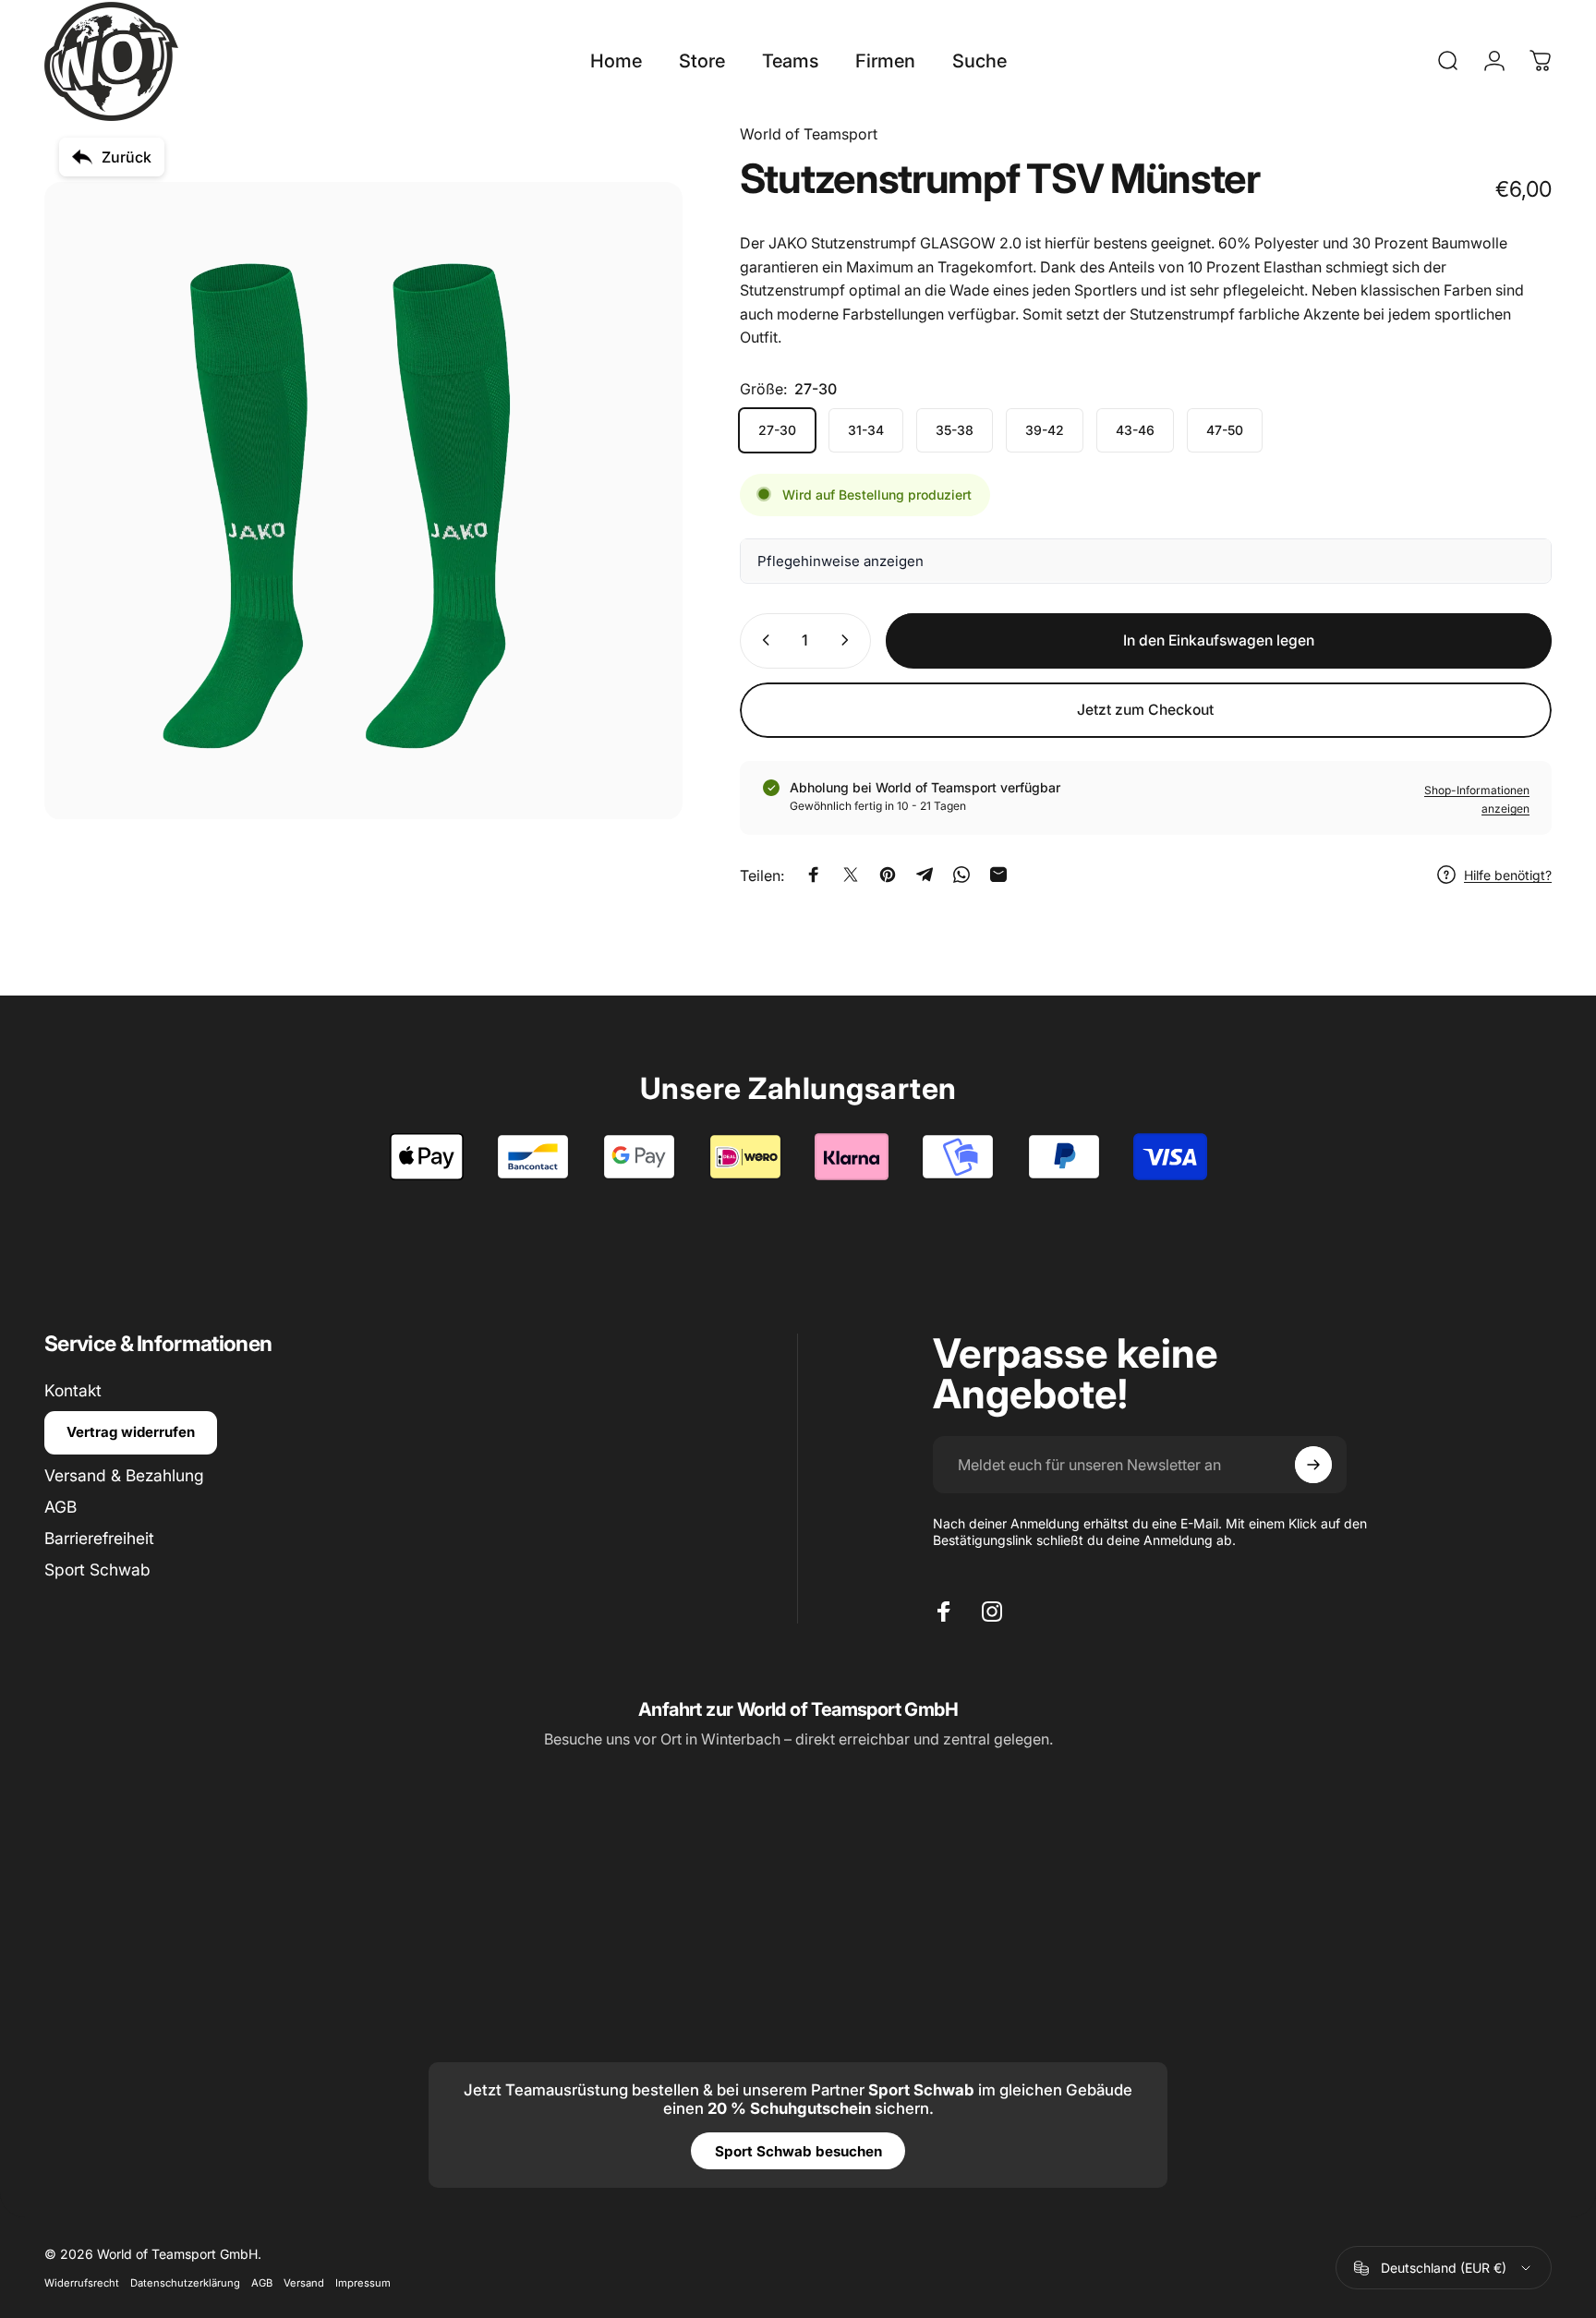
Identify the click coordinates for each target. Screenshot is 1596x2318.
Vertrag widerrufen (131, 1432)
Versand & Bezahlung (124, 1475)
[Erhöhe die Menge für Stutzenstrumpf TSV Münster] (849, 640)
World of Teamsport (809, 134)
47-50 (1225, 429)
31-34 (866, 429)
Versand (304, 2283)
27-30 (777, 429)
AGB (60, 1507)
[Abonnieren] (1313, 1465)
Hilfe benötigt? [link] (1508, 874)
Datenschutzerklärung (185, 2283)
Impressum (363, 2283)
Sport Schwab (97, 1569)
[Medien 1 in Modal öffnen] (363, 501)
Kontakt (73, 1390)
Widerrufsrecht (82, 2283)
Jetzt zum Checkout (1145, 710)
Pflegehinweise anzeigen (840, 560)
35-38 (955, 429)
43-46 (1135, 429)
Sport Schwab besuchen (798, 2151)
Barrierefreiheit (99, 1538)
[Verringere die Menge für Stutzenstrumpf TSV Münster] (762, 640)
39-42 (1045, 429)
